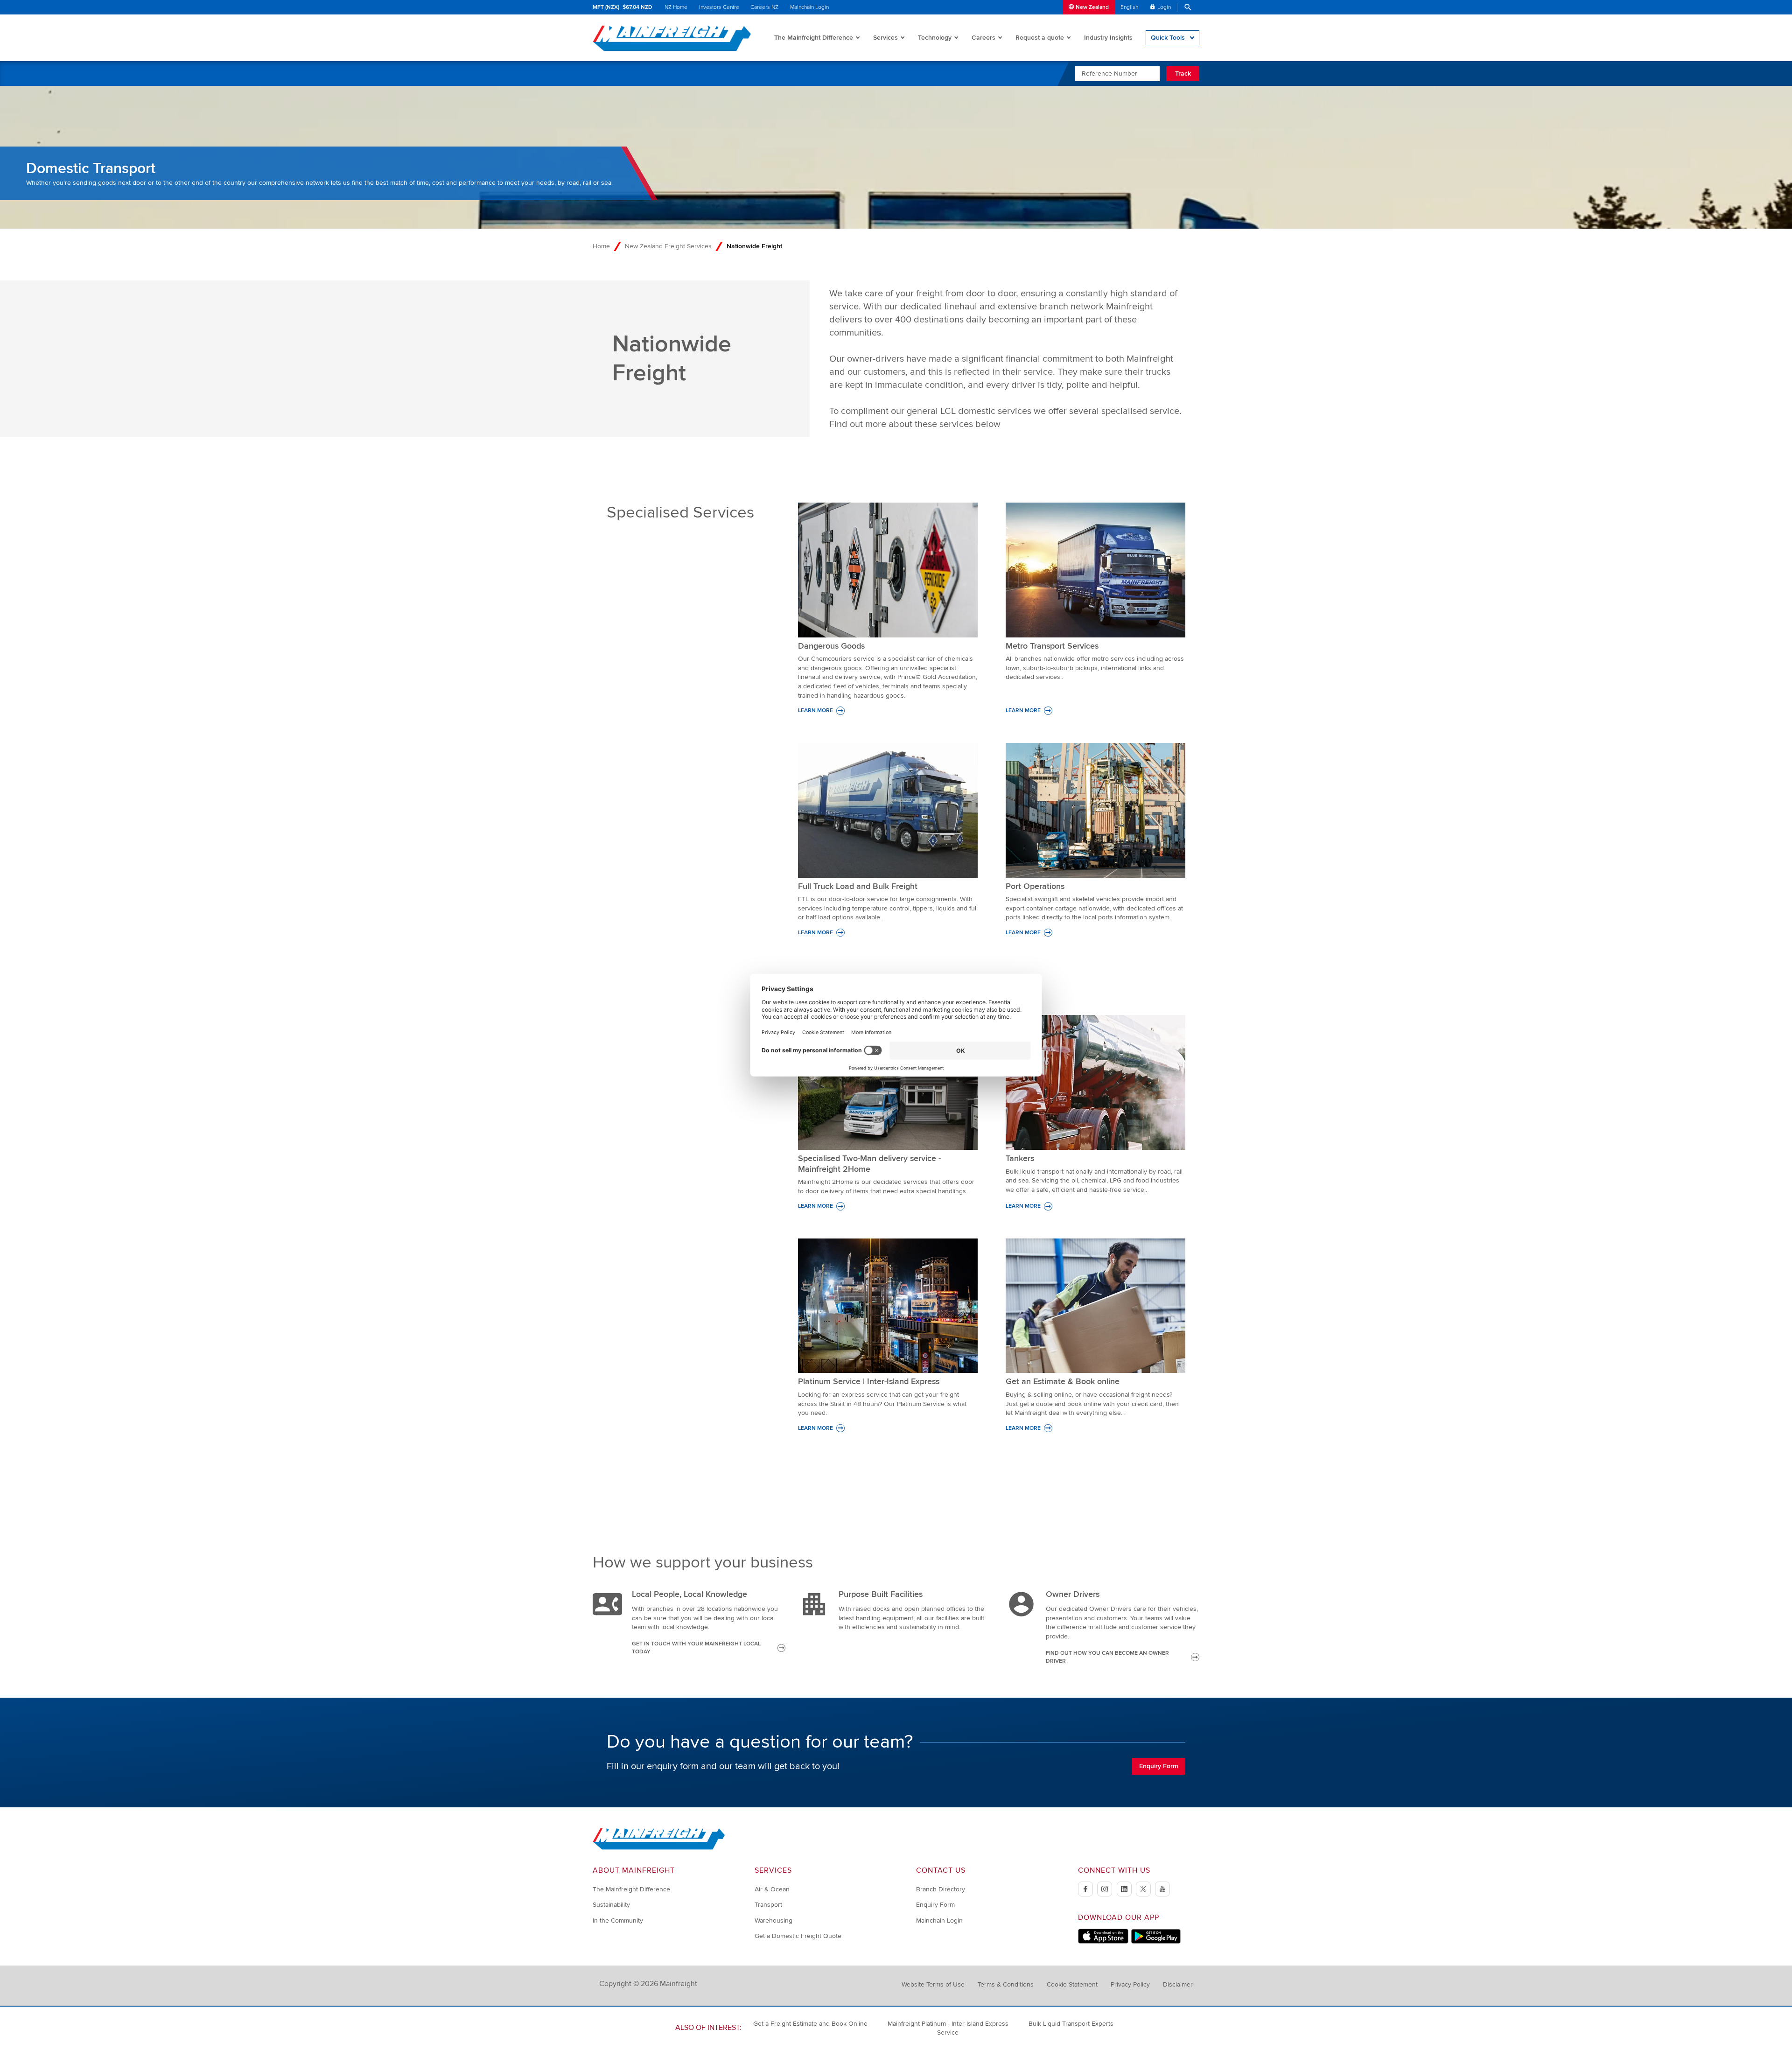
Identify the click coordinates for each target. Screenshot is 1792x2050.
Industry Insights (1108, 38)
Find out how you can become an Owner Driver (1107, 1657)
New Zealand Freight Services (668, 246)
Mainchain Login (809, 7)
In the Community (618, 1921)
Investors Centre (719, 7)
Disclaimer (1178, 1984)
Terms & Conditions (1006, 1984)
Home (601, 246)
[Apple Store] (1103, 1942)
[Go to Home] (659, 1848)
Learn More (815, 710)
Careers (983, 38)
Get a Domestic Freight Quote (798, 1936)
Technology (935, 38)
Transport (768, 1905)
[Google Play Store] (1156, 1942)
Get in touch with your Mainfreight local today (696, 1648)
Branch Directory (941, 1889)
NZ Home (676, 7)
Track (1183, 73)
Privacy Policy (1130, 1984)
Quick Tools (1168, 38)
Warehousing (773, 1921)
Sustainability (611, 1905)
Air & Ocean (772, 1889)
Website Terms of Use (933, 1984)
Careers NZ (764, 7)
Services (885, 38)
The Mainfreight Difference (814, 38)
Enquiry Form (1159, 1766)
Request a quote (1040, 38)
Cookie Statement (1072, 1984)
